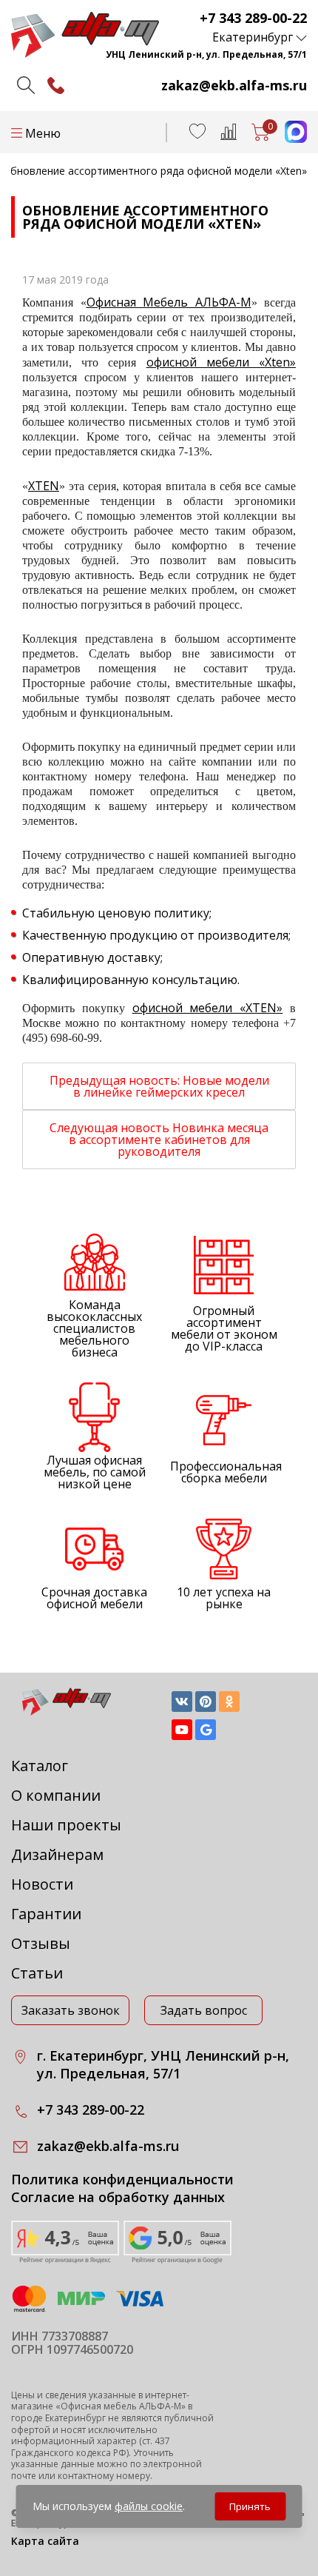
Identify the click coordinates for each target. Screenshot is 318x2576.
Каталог (40, 1766)
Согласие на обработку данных (118, 2197)
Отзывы (41, 1943)
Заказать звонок (71, 2010)
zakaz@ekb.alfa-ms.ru (234, 85)
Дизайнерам (57, 1854)
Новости (42, 1884)
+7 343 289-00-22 (253, 18)
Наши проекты (66, 1825)
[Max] (288, 138)
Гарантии (46, 1914)
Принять (250, 2506)
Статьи (37, 1973)
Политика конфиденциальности (122, 2179)
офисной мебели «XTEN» (208, 1008)
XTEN (44, 486)
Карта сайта (45, 2541)
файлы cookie (149, 2506)
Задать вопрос (204, 2010)
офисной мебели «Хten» (221, 362)
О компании (56, 1795)
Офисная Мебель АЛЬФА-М (169, 302)
